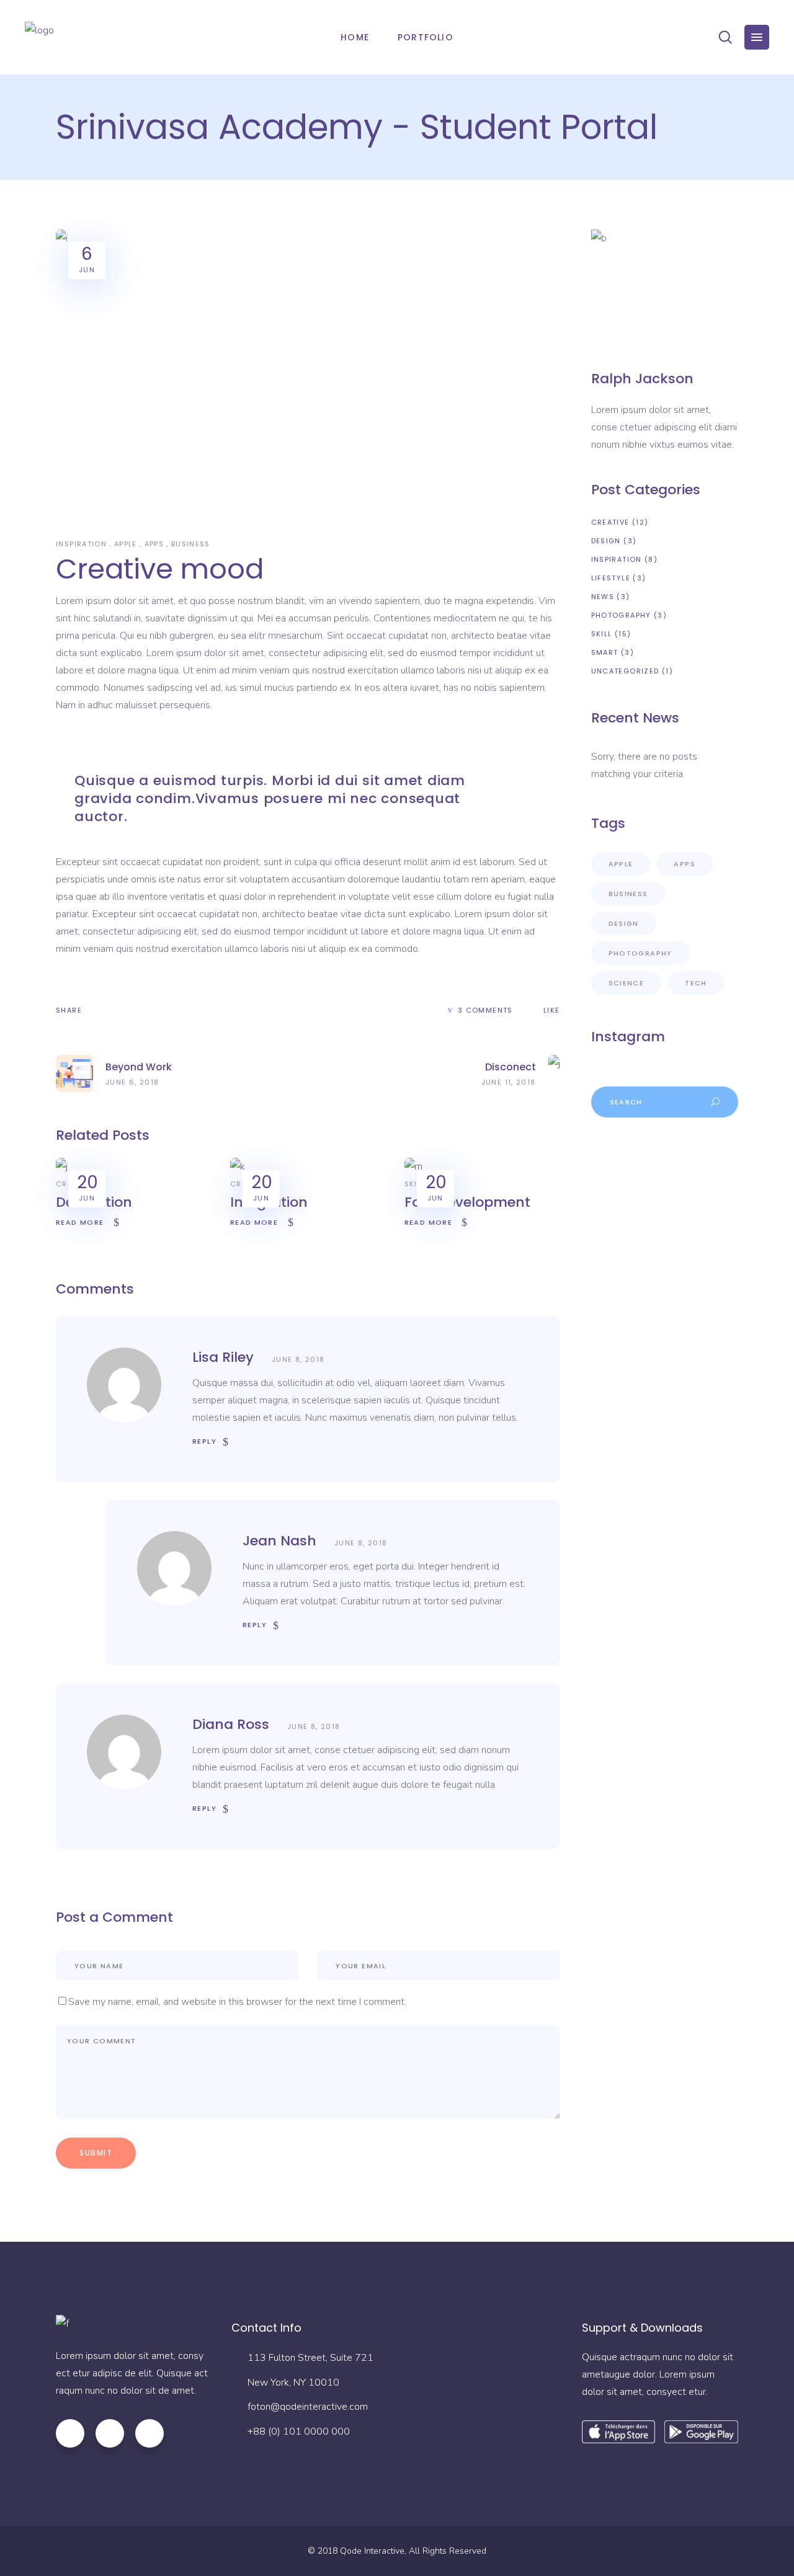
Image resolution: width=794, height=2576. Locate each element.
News (603, 597)
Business (191, 544)
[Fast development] (413, 1166)
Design (606, 541)
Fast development (467, 1202)
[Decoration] (62, 1166)
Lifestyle (611, 578)
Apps (154, 544)
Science (627, 983)
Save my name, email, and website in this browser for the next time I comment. (237, 2002)
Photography (621, 615)
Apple (126, 544)
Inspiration (81, 544)
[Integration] (238, 1166)
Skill (415, 1184)
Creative (610, 522)
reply (204, 1441)
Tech (696, 983)
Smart (605, 652)
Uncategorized (625, 671)
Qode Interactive (372, 2551)
